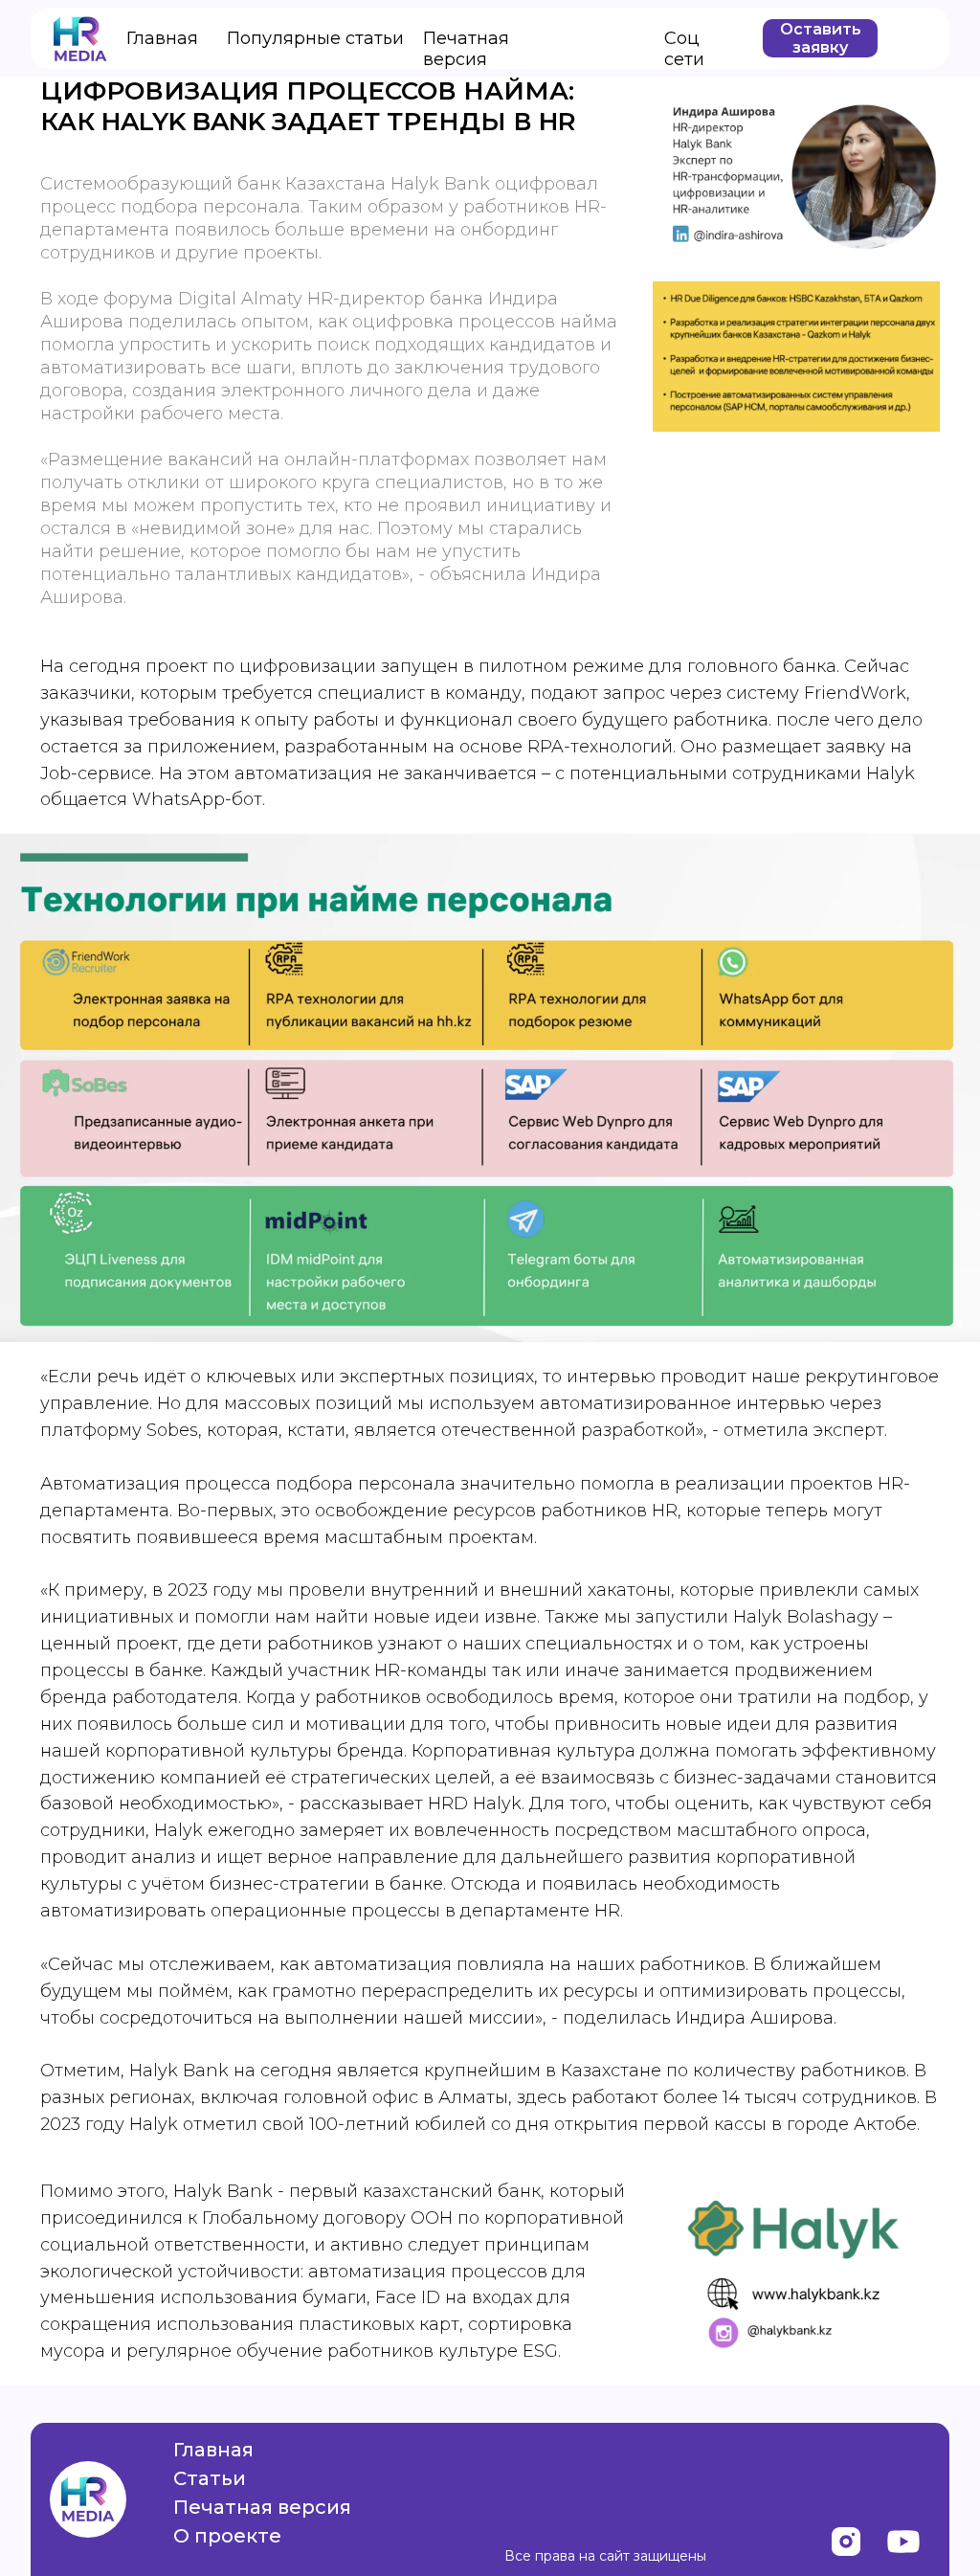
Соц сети (684, 49)
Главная (162, 38)
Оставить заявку (821, 38)
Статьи (210, 2478)
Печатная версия (466, 49)
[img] (846, 2542)
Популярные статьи (315, 38)
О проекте (227, 2536)
